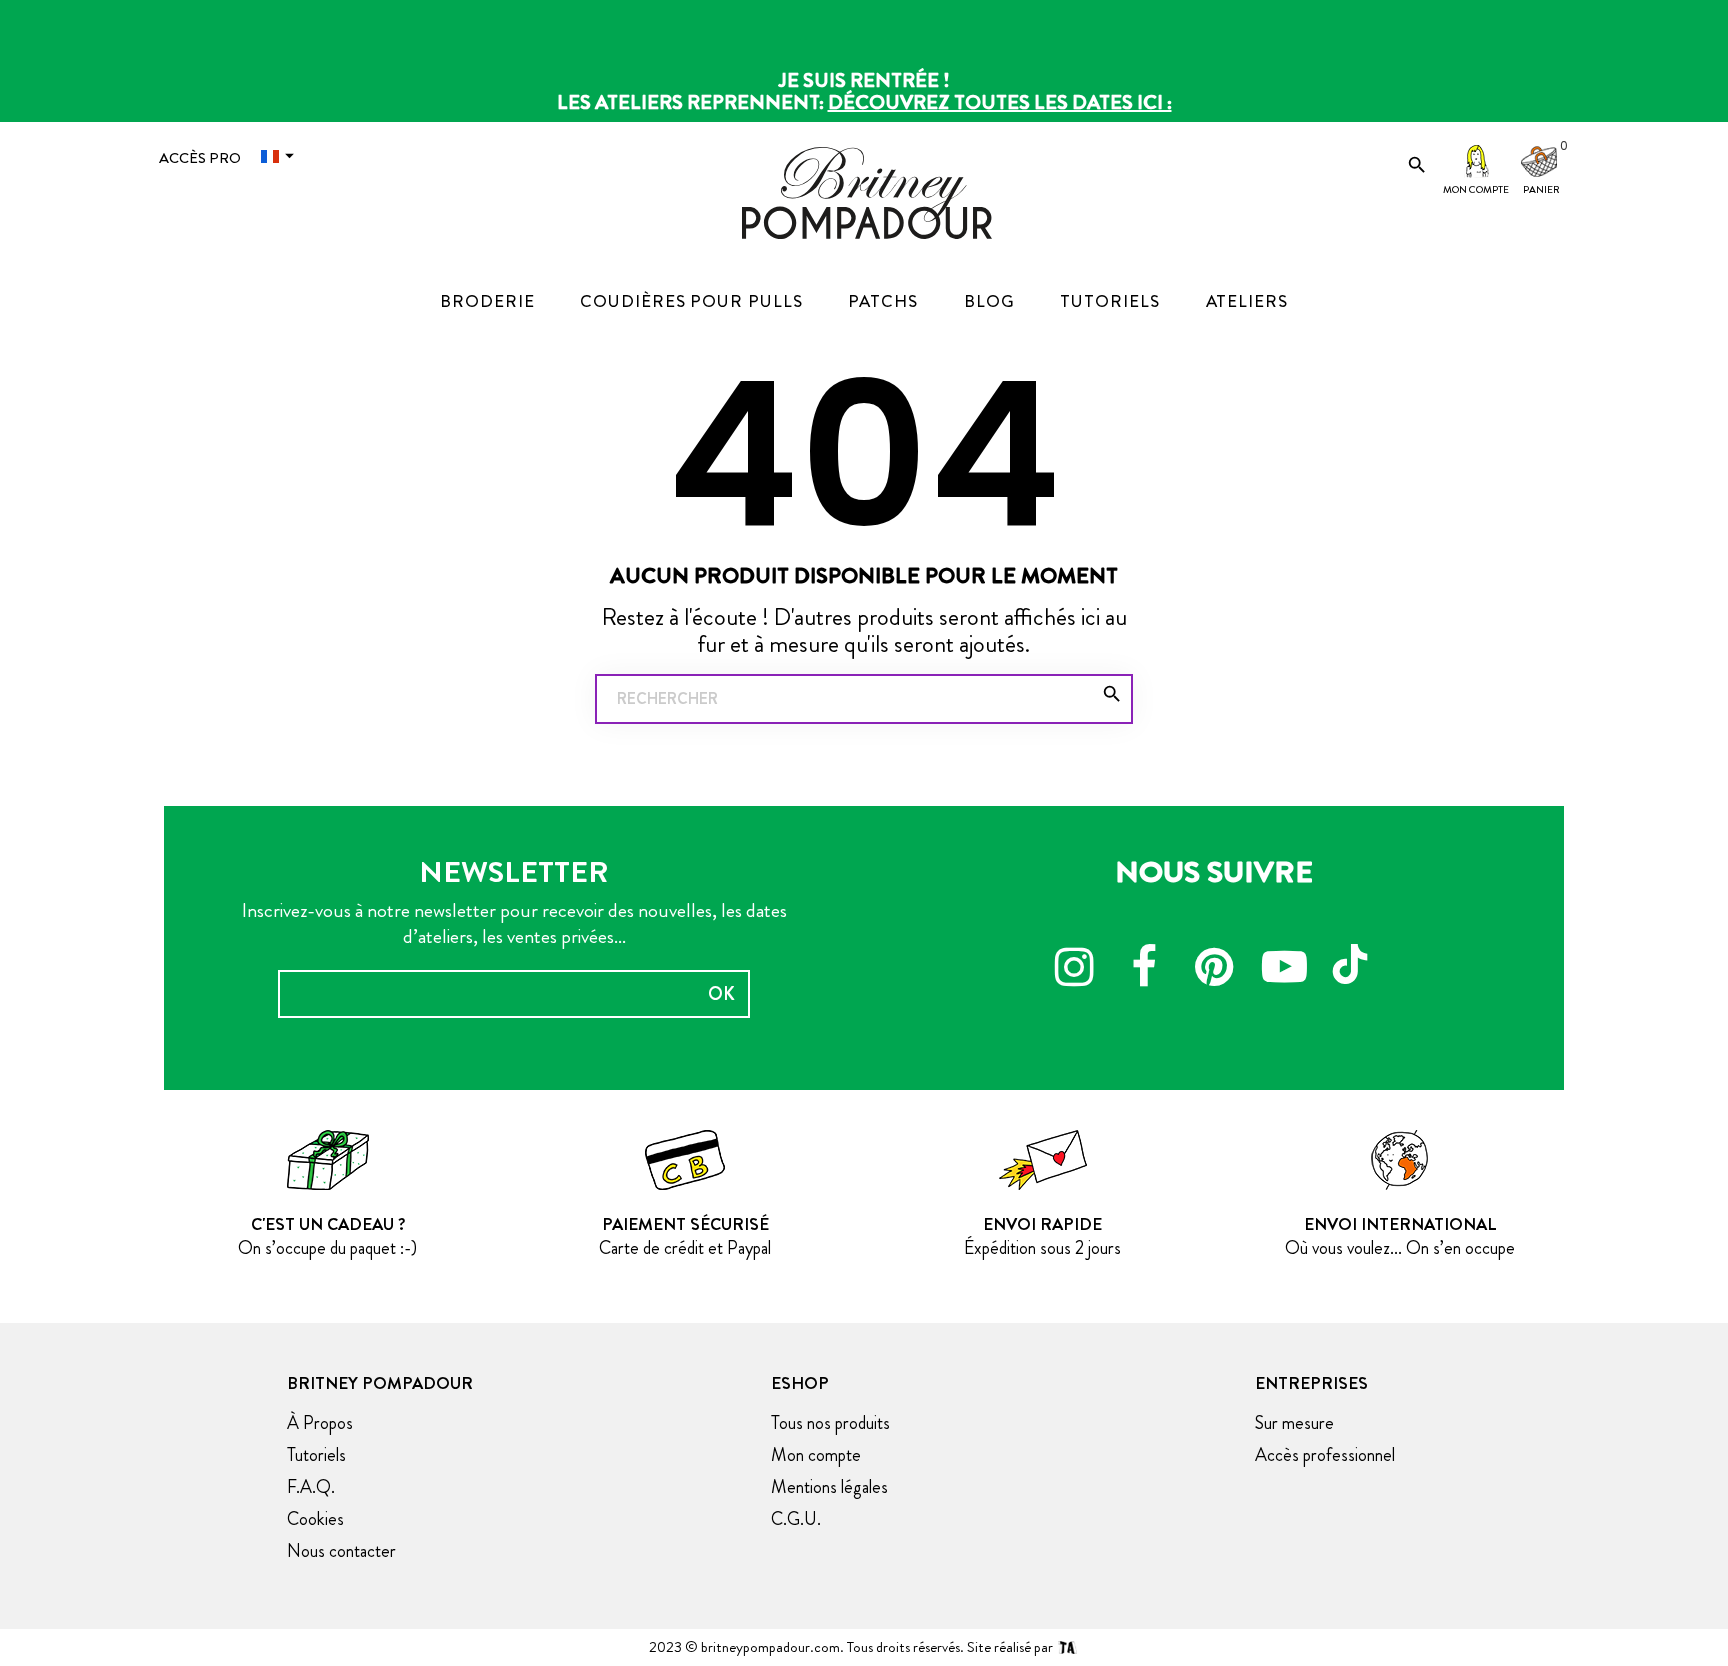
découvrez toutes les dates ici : (1000, 102)
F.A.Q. (311, 1487)
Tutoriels (316, 1455)
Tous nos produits (830, 1423)
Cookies (315, 1519)
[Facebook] (1144, 970)
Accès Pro (200, 158)
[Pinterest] (1214, 970)
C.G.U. (796, 1519)
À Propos (320, 1423)
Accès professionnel (1325, 1455)
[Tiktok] (1354, 955)
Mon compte (1476, 189)
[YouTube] (1284, 970)
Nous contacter (341, 1551)
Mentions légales (829, 1487)
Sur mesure (1294, 1423)
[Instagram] (1074, 970)
